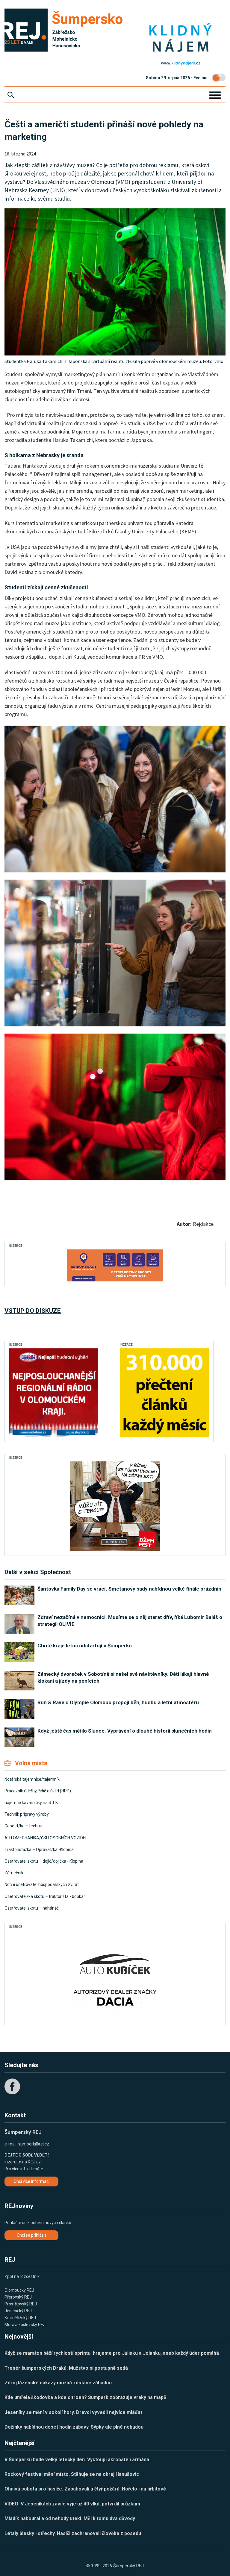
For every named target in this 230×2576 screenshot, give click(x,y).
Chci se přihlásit (31, 2235)
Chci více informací (32, 2181)
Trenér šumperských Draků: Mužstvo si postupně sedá (66, 2368)
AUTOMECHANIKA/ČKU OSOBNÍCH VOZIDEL (46, 1838)
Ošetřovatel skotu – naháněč (32, 1908)
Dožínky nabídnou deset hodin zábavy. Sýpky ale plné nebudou (74, 2427)
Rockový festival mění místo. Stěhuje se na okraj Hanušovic (72, 2474)
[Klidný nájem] (181, 38)
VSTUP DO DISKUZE (33, 1311)
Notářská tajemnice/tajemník (32, 1779)
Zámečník (14, 1873)
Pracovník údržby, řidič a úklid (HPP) (38, 1791)
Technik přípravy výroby (27, 1814)
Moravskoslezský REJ (25, 2325)
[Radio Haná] (54, 1393)
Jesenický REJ (18, 2311)
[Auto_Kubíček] (115, 1975)
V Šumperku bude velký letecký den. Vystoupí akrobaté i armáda (77, 2460)
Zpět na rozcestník (22, 2276)
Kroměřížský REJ (20, 2318)
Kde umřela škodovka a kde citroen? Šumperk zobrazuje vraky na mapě (85, 2397)
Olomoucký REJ (19, 2290)
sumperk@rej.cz (34, 2144)
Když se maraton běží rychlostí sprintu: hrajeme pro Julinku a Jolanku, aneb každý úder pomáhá (112, 2353)
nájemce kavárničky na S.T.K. (32, 1803)
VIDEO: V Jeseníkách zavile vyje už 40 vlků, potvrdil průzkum (72, 2504)
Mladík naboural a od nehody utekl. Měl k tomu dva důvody (70, 2518)
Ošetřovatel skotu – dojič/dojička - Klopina (44, 1861)
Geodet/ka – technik (24, 1826)
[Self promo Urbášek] (164, 1393)
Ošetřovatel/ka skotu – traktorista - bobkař (45, 1896)
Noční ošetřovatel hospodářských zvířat (42, 1884)
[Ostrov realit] (115, 1265)
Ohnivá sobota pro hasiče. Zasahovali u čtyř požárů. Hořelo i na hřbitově (85, 2489)
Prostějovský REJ (21, 2304)
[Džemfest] (115, 1506)
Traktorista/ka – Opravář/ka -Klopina (39, 1849)
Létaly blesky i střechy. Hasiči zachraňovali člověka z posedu (73, 2533)
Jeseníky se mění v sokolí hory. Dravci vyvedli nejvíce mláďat (73, 2412)
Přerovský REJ (18, 2297)
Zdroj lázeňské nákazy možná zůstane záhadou (58, 2383)
